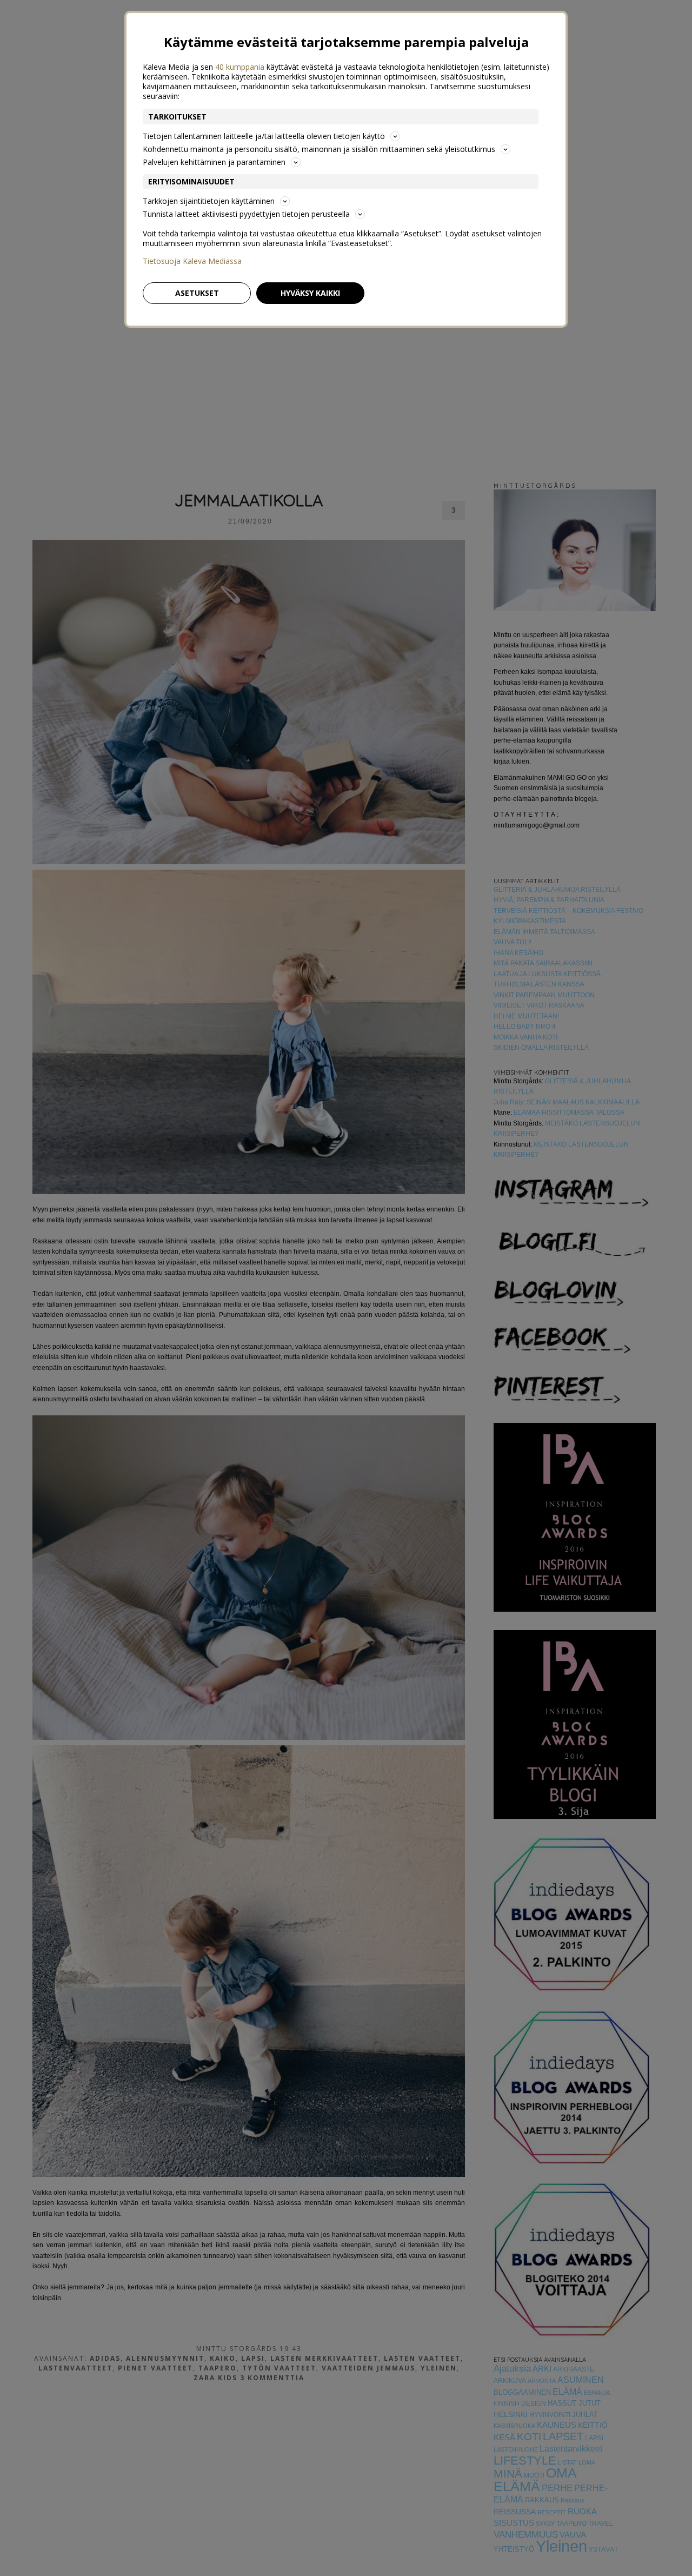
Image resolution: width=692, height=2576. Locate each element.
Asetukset (197, 293)
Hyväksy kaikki (310, 293)
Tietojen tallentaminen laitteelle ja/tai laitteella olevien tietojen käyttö (264, 136)
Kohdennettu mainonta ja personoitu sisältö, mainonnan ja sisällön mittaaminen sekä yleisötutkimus (319, 149)
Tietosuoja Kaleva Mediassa (192, 261)
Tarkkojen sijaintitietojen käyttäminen (209, 201)
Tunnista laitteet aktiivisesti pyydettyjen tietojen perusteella (246, 214)
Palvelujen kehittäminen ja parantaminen (214, 162)
